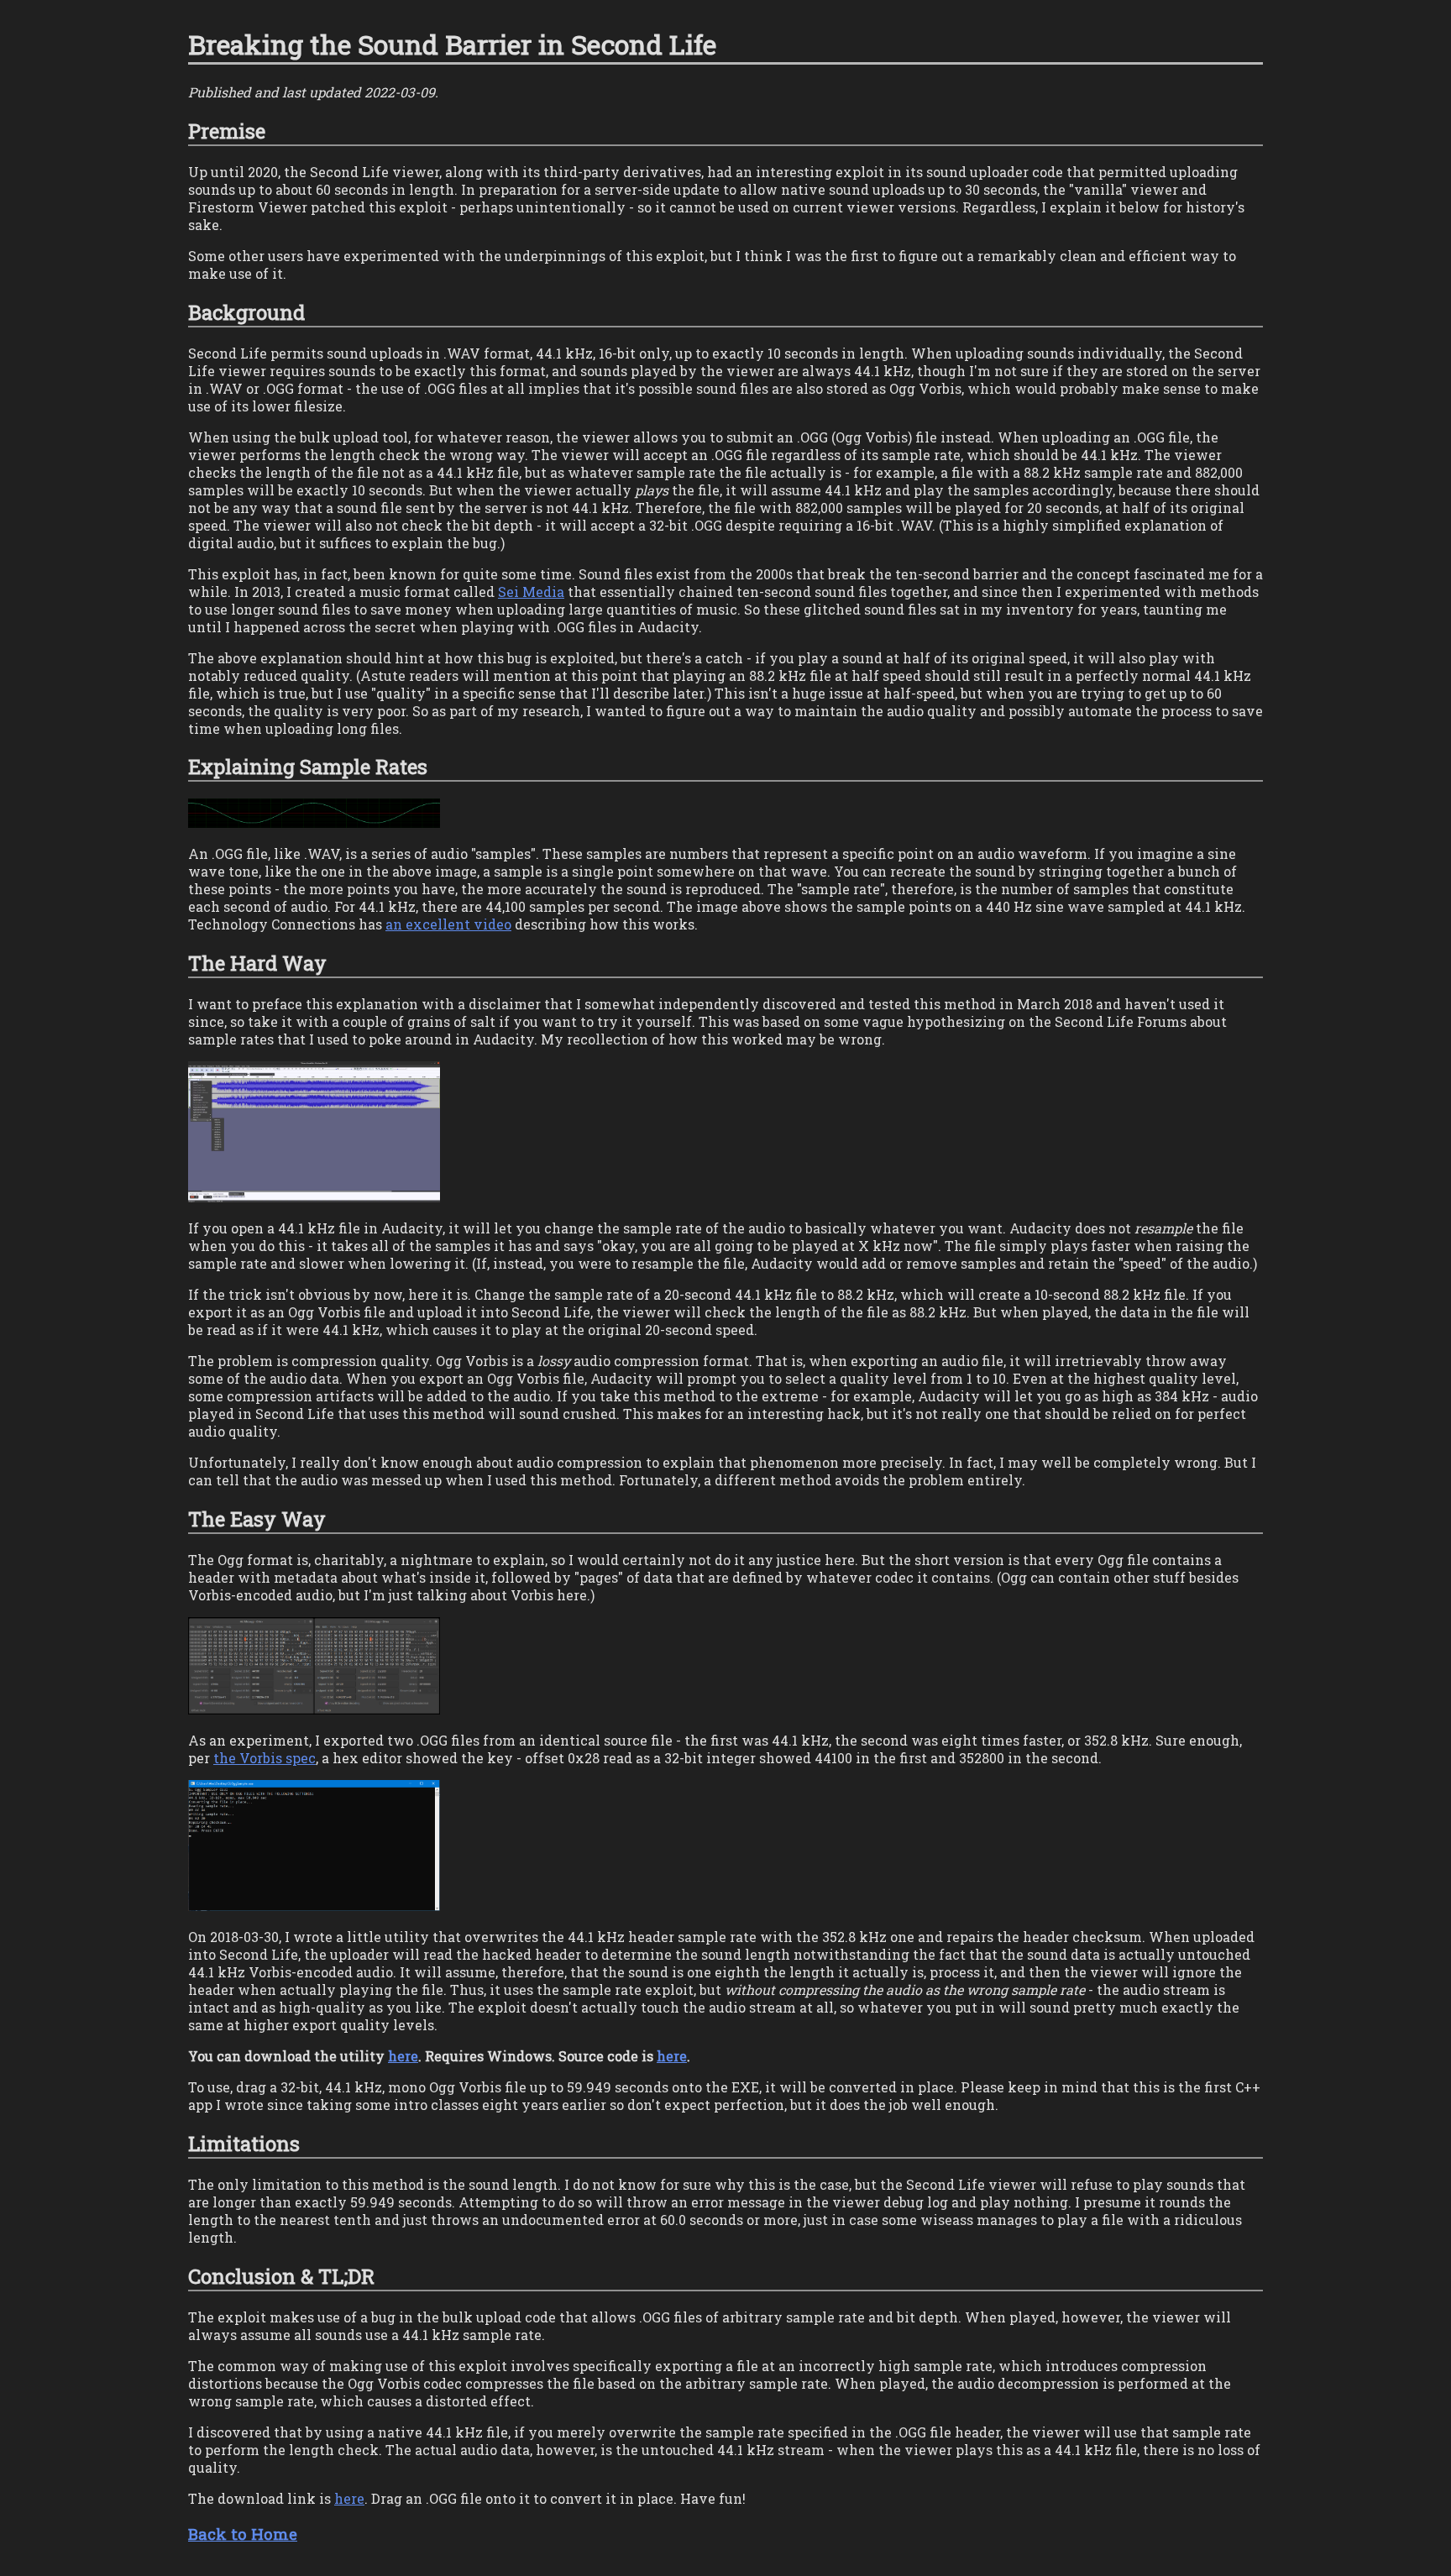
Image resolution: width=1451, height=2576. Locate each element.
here (403, 2056)
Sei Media (531, 592)
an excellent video (448, 924)
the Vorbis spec (265, 1758)
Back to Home (243, 2534)
